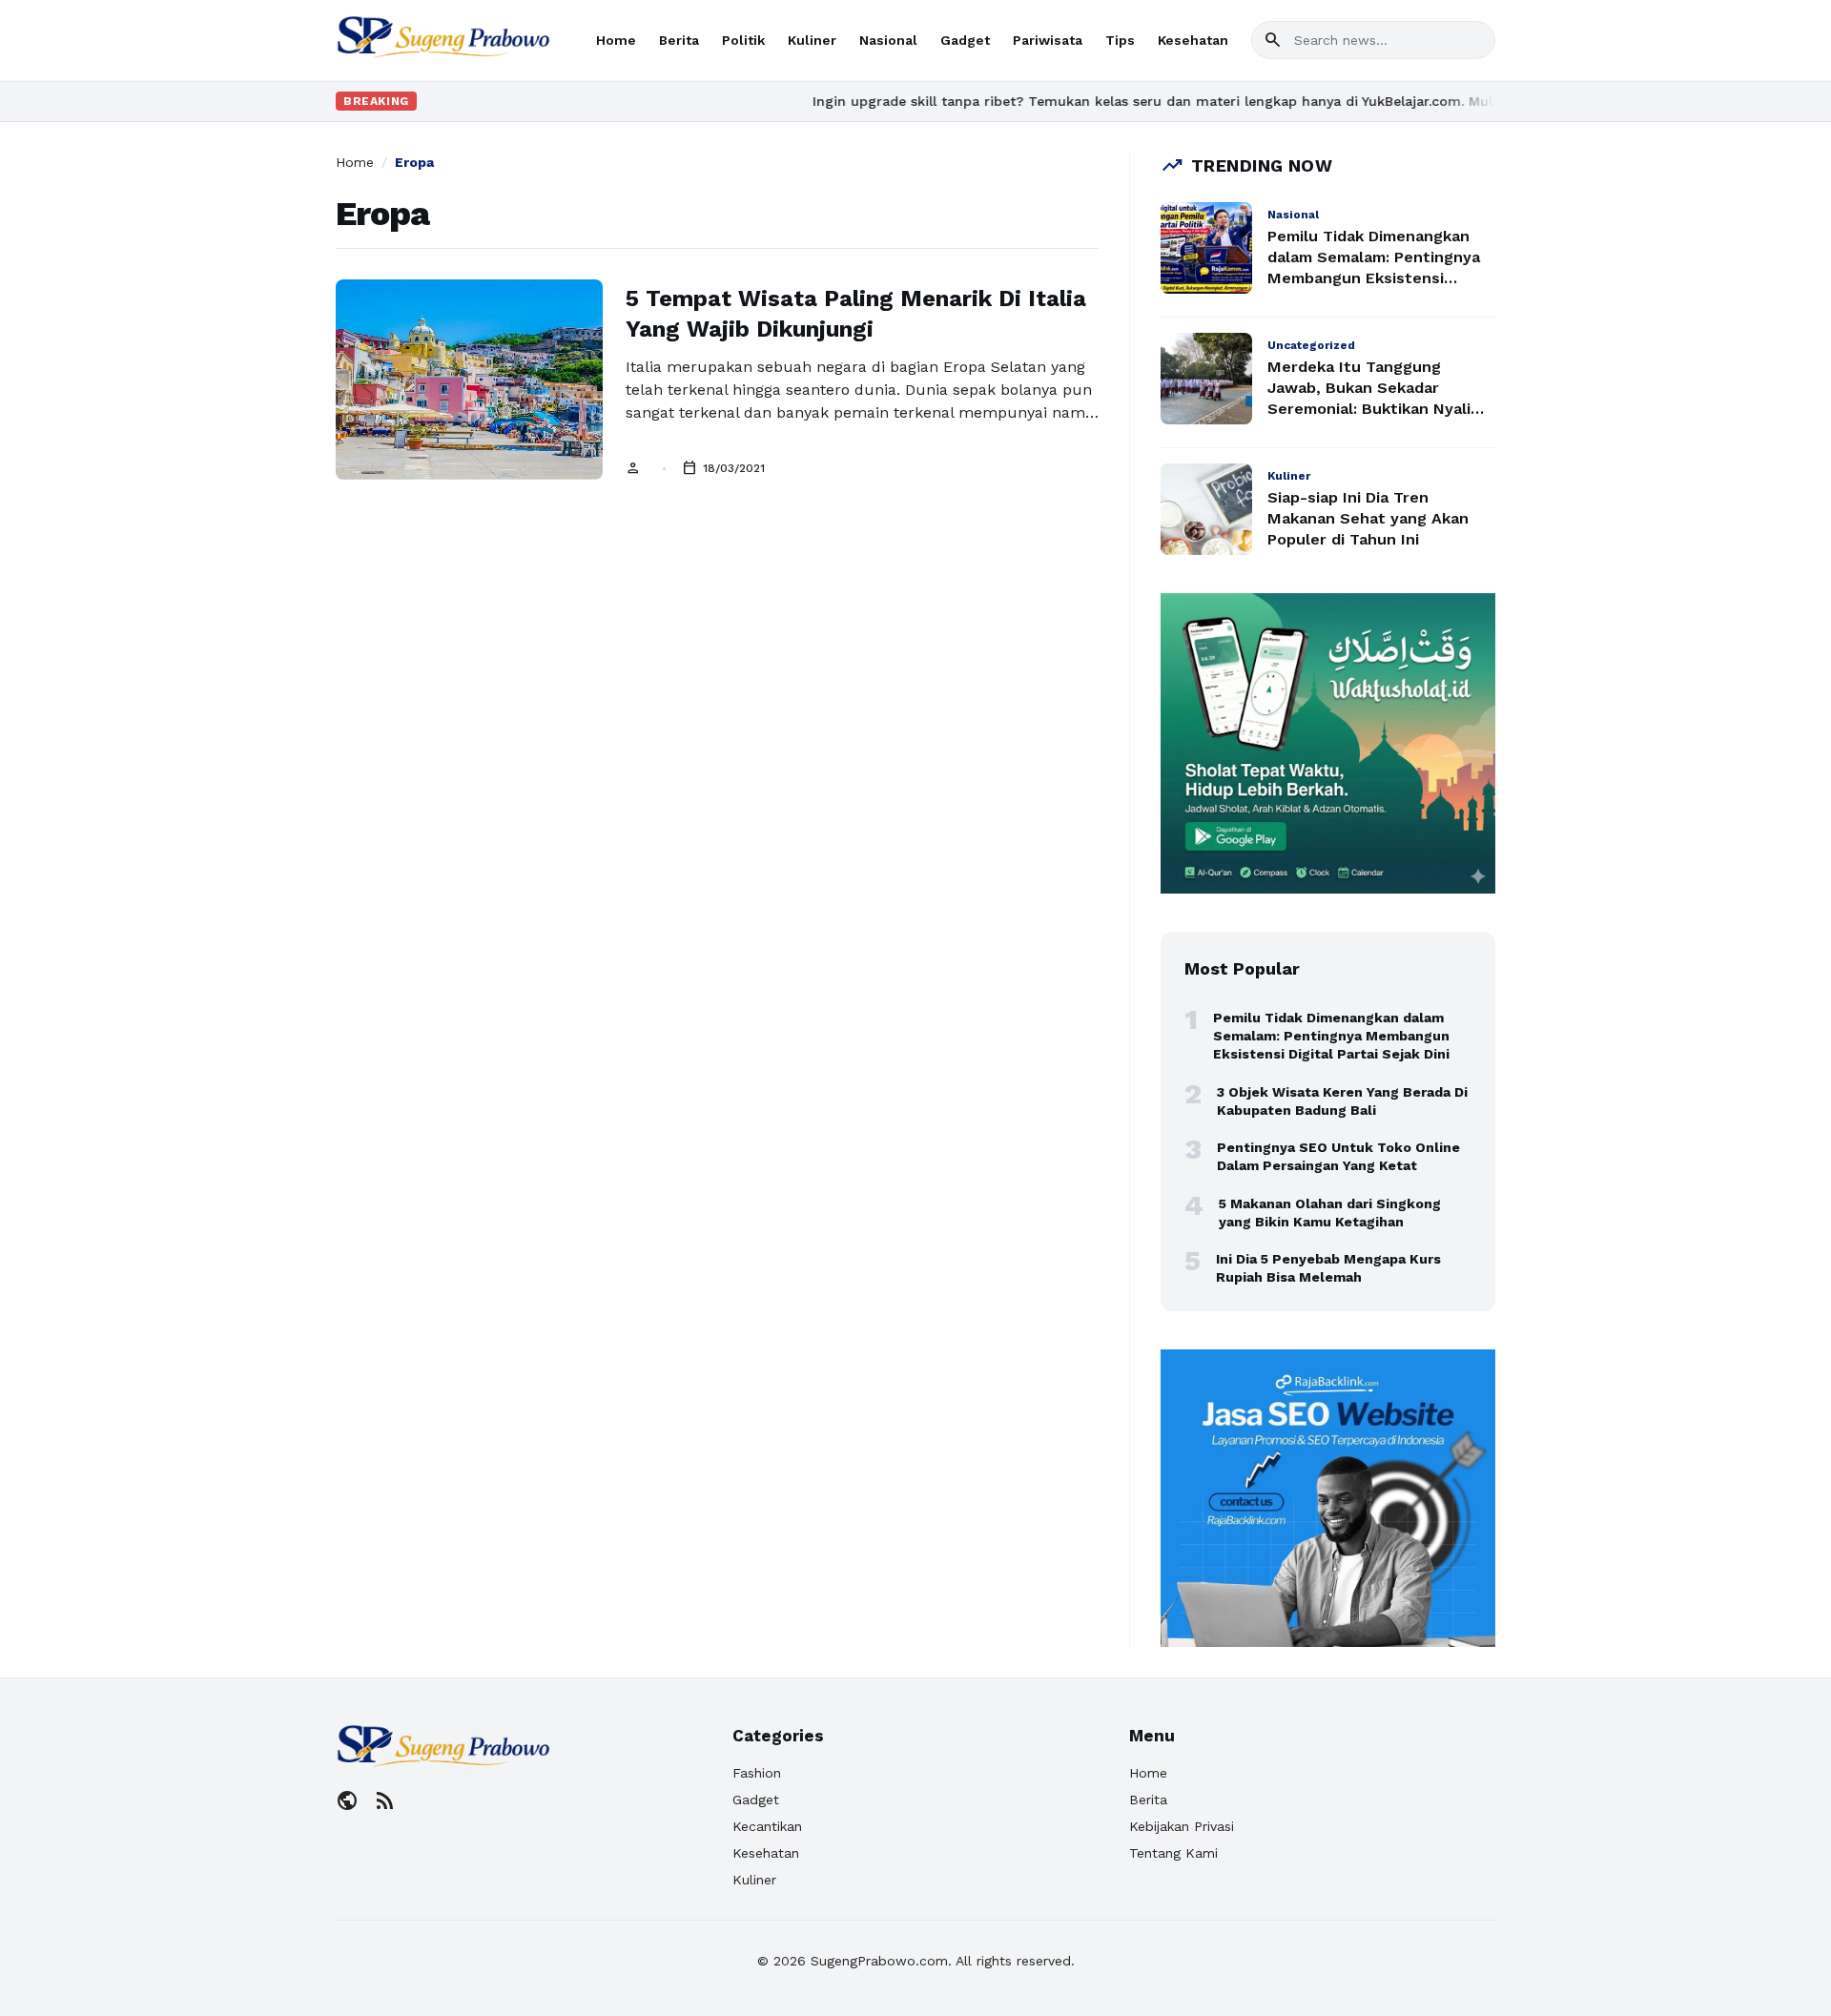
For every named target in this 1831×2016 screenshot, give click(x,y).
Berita (679, 40)
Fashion (757, 1773)
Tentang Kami (1173, 1853)
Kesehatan (1193, 40)
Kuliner (812, 40)
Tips (1120, 40)
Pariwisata (1048, 40)
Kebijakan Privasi (1182, 1826)
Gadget (965, 40)
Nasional (888, 40)
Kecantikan (767, 1826)
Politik (743, 40)
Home (616, 40)
